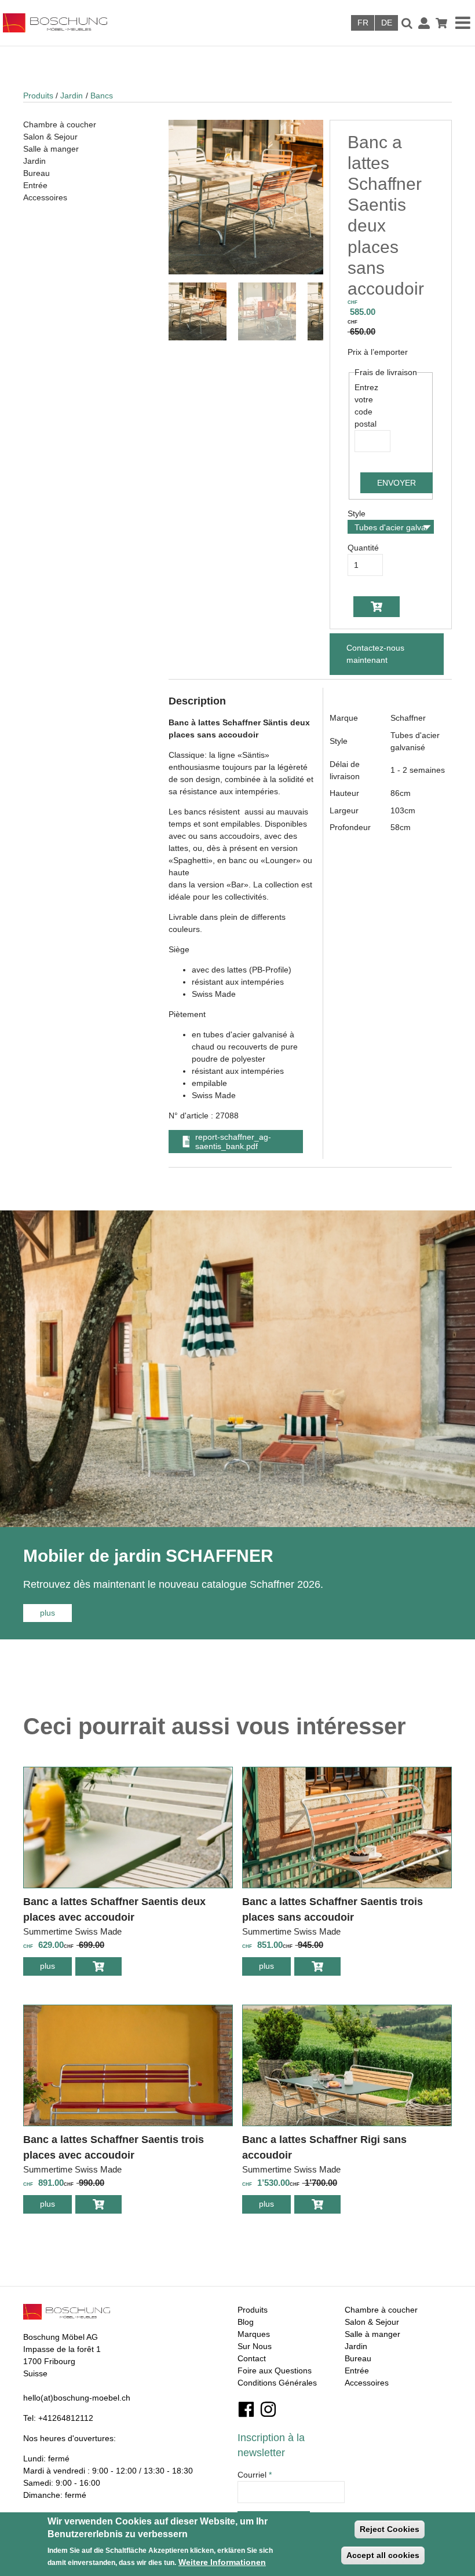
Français (363, 23)
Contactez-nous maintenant (375, 654)
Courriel (255, 2475)
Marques (254, 2334)
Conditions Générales (277, 2383)
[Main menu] (464, 23)
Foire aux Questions (275, 2370)
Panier (441, 23)
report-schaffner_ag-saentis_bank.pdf (233, 1142)
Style (357, 513)
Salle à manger (51, 149)
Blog (246, 2322)
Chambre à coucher (60, 124)
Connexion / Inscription (424, 23)
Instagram (268, 2409)
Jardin (72, 96)
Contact (252, 2358)
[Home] (112, 23)
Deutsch (386, 23)
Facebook (246, 2409)
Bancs (102, 96)
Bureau (36, 173)
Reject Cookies (390, 2529)
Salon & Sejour (50, 137)
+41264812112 (66, 2418)
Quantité (363, 548)
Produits (38, 96)
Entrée (35, 185)
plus (56, 1613)
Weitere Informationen (222, 2562)
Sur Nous (255, 2346)
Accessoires (45, 197)
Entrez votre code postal (366, 406)
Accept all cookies (383, 2555)
